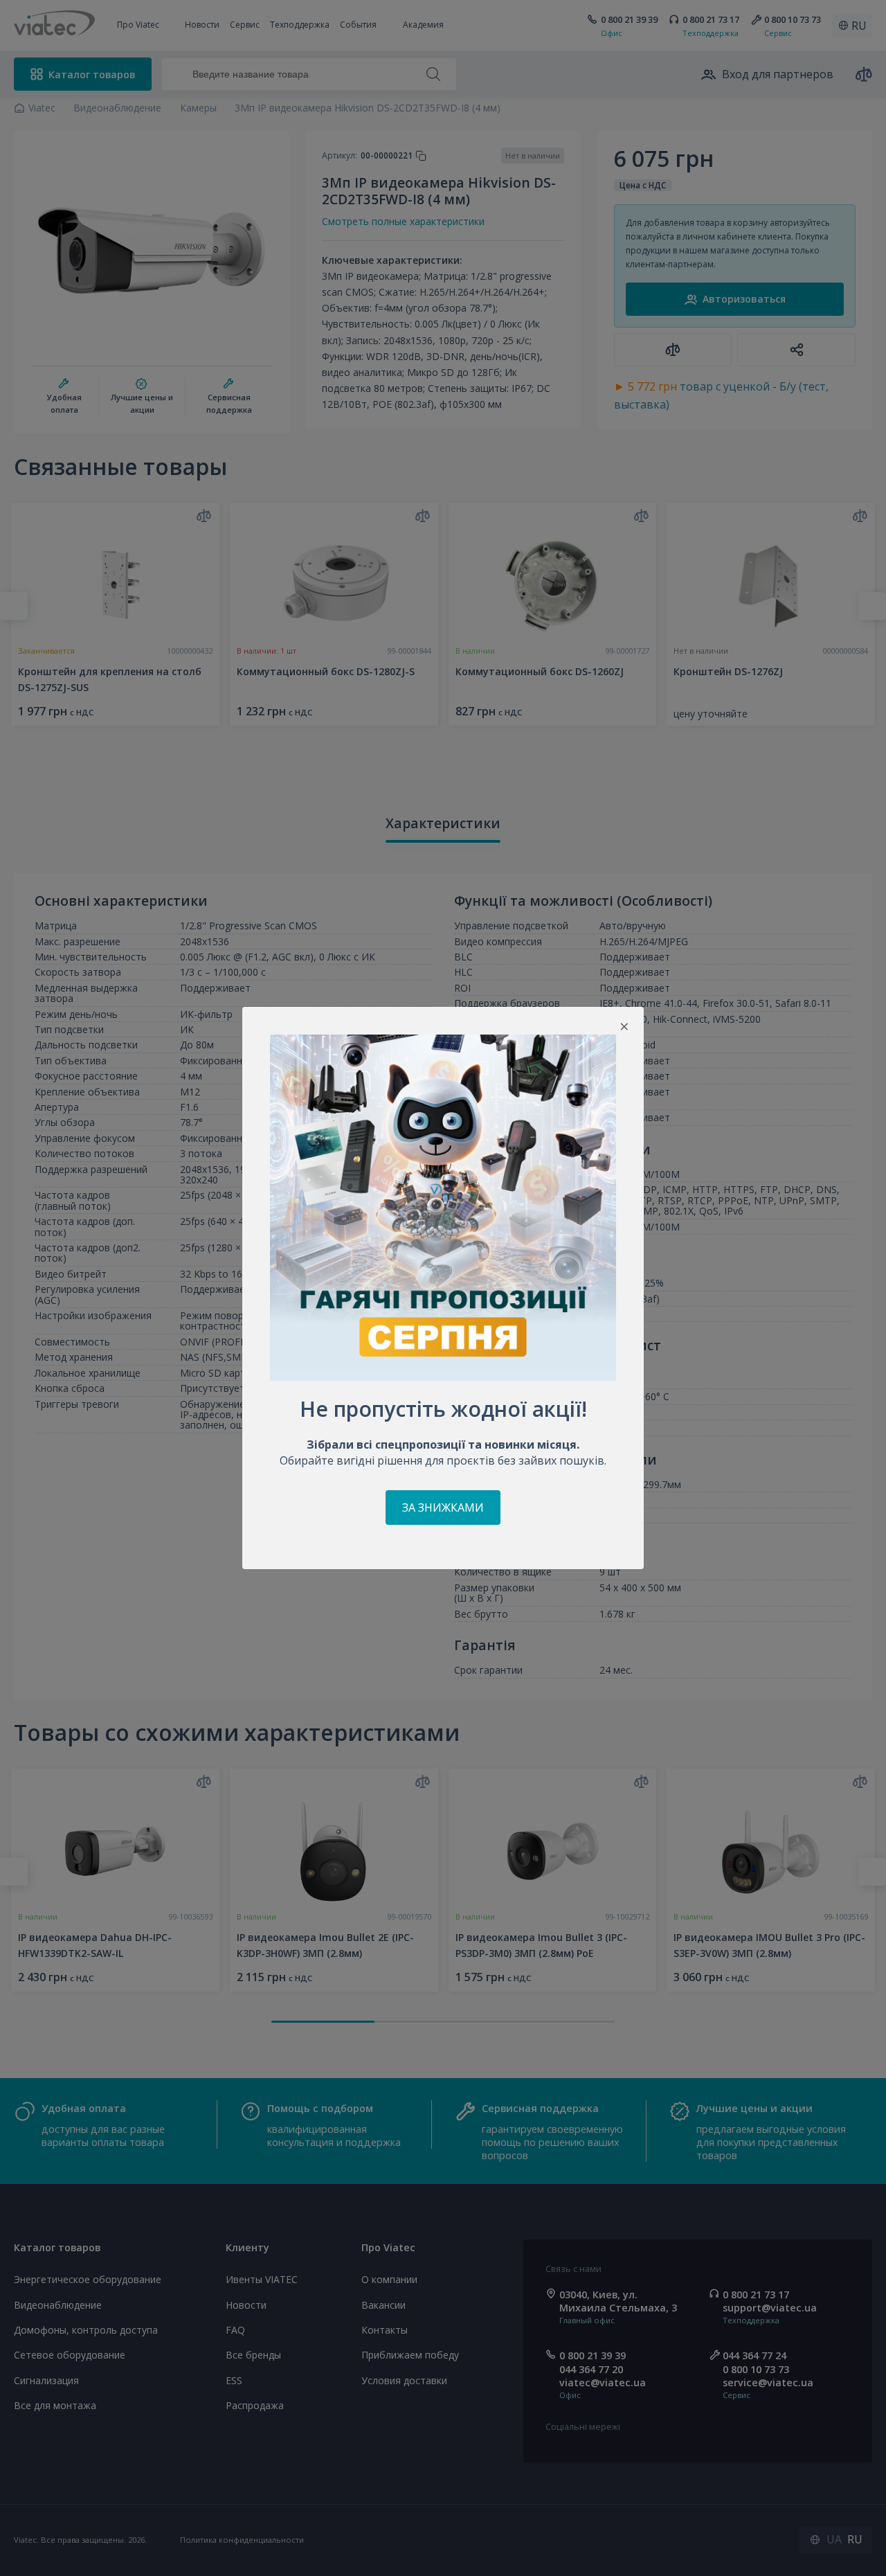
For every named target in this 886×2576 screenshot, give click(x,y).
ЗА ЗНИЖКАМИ (443, 1508)
